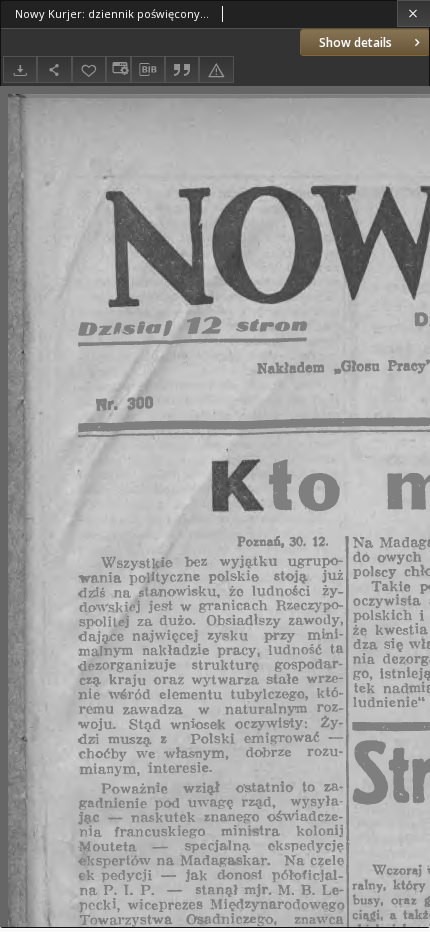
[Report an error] (216, 69)
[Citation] (182, 69)
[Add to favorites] (89, 69)
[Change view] (118, 69)
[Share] (54, 69)
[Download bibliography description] (148, 70)
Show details (355, 42)
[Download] (20, 69)
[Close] (413, 13)
